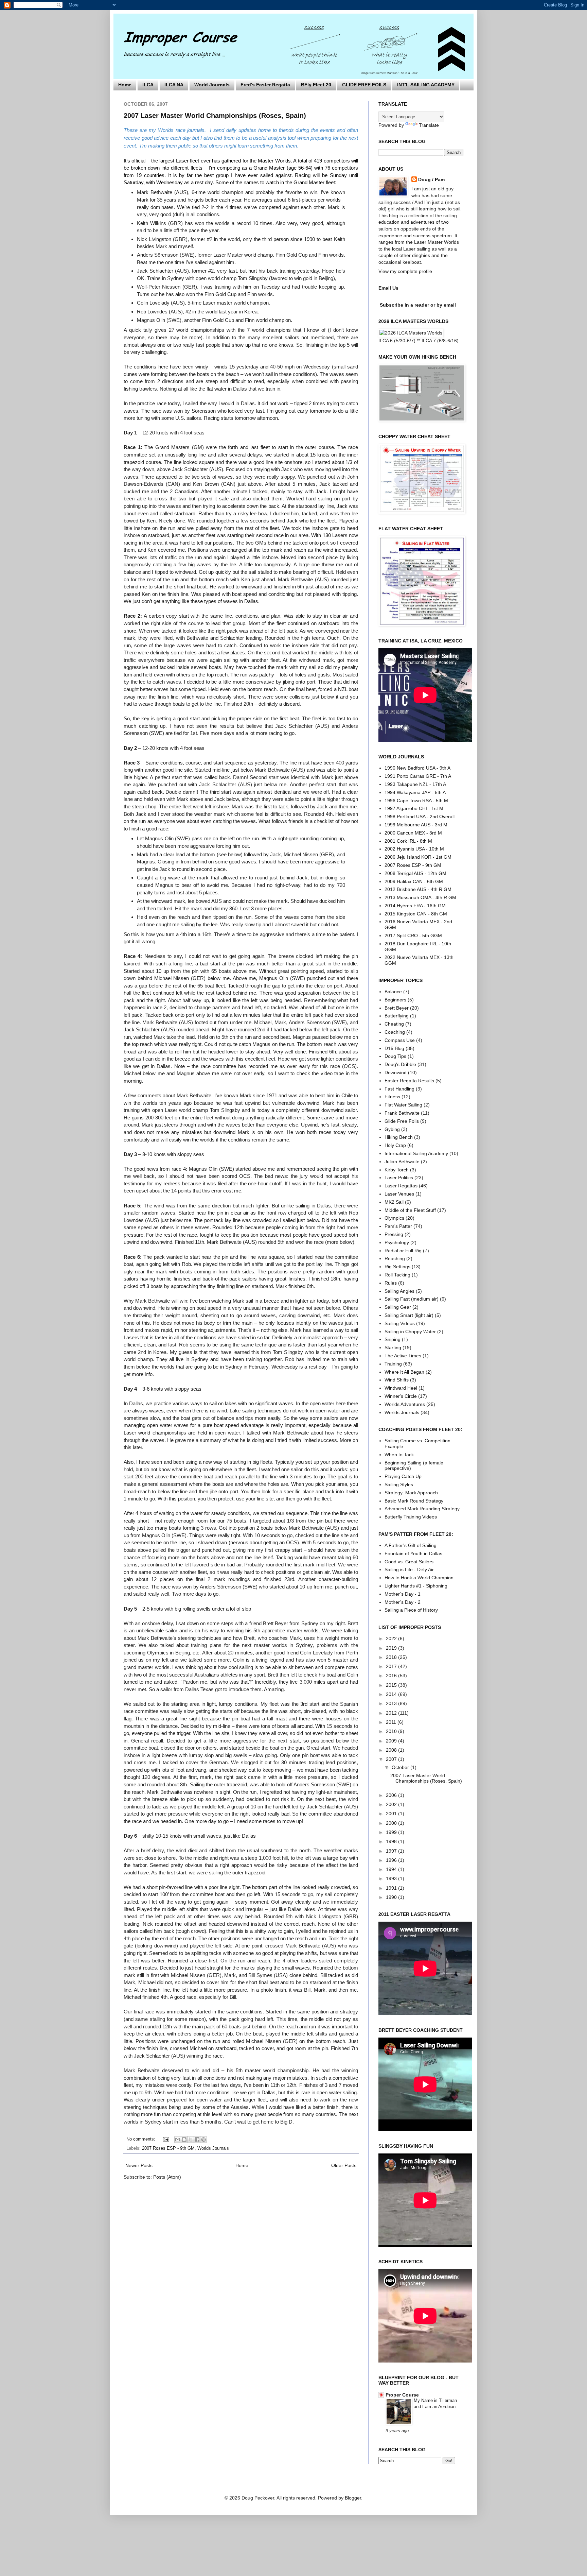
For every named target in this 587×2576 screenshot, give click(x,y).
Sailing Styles (399, 1484)
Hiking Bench (399, 1137)
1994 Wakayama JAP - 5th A (415, 792)
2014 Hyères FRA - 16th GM (415, 906)
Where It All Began (404, 1372)
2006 (392, 1795)
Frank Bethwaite (402, 1113)
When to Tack (399, 1455)
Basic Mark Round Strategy (414, 1501)
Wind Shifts (397, 1380)
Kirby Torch (397, 1170)
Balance (393, 992)
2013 (392, 1703)
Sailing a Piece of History (411, 1610)
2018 (392, 1657)
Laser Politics (399, 1178)
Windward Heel (401, 1388)
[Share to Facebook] (197, 2140)
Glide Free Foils (402, 1121)
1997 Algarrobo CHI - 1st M (414, 808)
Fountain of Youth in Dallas (413, 1553)
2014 (392, 1694)
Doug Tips (395, 1056)
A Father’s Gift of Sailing (411, 1545)
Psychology (397, 1242)
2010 (392, 1731)
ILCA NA (174, 85)
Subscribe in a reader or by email (418, 305)
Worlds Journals (213, 2148)
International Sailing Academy (416, 1153)
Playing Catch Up (403, 1476)
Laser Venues (399, 1194)
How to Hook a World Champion (419, 1578)
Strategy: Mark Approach (411, 1493)
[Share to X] (191, 2140)
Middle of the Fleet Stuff (410, 1210)
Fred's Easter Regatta (265, 85)
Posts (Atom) (167, 2177)
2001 (392, 1814)
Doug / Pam (431, 179)
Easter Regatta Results (409, 1081)
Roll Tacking (397, 1275)
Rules (391, 1283)
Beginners (395, 1000)
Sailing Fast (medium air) (412, 1299)
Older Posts (344, 2165)
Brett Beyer (397, 1008)
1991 (392, 1888)
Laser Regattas (401, 1186)
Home (125, 85)
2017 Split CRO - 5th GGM (413, 935)
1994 (392, 1869)
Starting (393, 1347)
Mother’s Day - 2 (403, 1602)
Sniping (393, 1339)
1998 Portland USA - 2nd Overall (420, 817)
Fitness (392, 1097)
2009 (392, 1741)
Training (393, 1364)
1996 (392, 1860)
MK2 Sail (394, 1202)
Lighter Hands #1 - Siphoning (416, 1586)
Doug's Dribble (400, 1064)
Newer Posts (139, 2165)
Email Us (388, 288)
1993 (392, 1878)
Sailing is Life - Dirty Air (409, 1569)
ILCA (148, 85)
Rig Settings (397, 1267)
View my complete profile (405, 271)
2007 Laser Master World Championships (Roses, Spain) (215, 116)
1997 (392, 1851)
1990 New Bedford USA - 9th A (417, 768)
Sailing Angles (399, 1291)
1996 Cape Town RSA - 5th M (416, 801)
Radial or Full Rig (403, 1251)
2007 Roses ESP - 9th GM (168, 2148)
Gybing (392, 1129)
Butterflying (397, 1016)
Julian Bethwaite (402, 1162)
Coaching (395, 1032)
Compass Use (400, 1040)
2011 (392, 1722)
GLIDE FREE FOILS (364, 85)
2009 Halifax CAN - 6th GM (414, 881)
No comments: (141, 2139)
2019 (392, 1648)
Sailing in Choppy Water (410, 1332)
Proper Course (402, 2395)
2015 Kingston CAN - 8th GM (416, 914)
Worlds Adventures (405, 1404)
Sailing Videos (400, 1323)
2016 (392, 1676)
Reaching (395, 1258)
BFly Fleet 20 (316, 85)
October (401, 1767)
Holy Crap (395, 1145)
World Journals (212, 85)
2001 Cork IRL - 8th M (408, 841)
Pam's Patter (398, 1226)
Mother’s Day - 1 (403, 1594)
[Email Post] (166, 2139)
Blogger (353, 2498)
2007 (392, 1759)
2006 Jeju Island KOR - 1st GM (418, 857)
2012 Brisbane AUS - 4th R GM (418, 889)
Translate (429, 125)
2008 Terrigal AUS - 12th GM (415, 873)
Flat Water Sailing (403, 1105)
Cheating (394, 1024)
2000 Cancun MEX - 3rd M (413, 833)
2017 (392, 1666)
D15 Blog (394, 1048)
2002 (392, 1804)
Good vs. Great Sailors (409, 1562)
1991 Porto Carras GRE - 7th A (418, 776)
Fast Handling (399, 1089)
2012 (392, 1713)
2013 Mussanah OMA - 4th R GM (420, 897)
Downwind (396, 1072)
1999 (392, 1832)
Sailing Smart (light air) (409, 1315)
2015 (392, 1685)
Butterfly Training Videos (411, 1517)
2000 (392, 1823)
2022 (392, 1638)
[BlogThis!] (184, 2140)
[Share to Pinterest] (203, 2140)
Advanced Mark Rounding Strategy (422, 1509)
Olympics (394, 1218)
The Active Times (403, 1356)
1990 (392, 1897)
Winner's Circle (401, 1396)
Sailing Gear (398, 1307)
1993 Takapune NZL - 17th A (415, 784)
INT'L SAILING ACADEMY (426, 85)
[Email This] (178, 2140)
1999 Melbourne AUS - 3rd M (416, 825)
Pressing (394, 1234)
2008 (392, 1750)
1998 (392, 1841)
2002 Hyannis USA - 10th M (414, 849)
